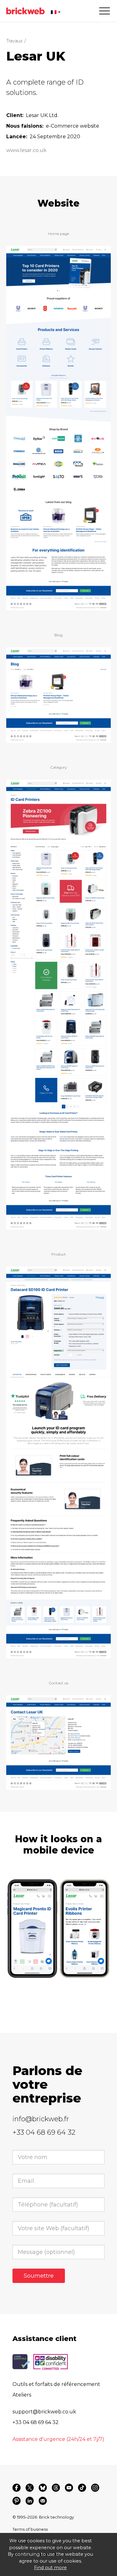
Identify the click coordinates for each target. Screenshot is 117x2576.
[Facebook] (17, 2488)
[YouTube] (69, 2488)
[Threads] (56, 2488)
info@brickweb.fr (41, 2119)
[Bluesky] (43, 2488)
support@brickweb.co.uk (44, 2412)
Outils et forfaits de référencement (56, 2384)
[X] (30, 2488)
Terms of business (30, 2529)
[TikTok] (82, 2488)
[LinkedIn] (30, 2501)
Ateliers (22, 2395)
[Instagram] (95, 2488)
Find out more (50, 2568)
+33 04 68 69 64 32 (44, 2132)
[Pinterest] (17, 2501)
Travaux (14, 41)
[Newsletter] (43, 2501)
